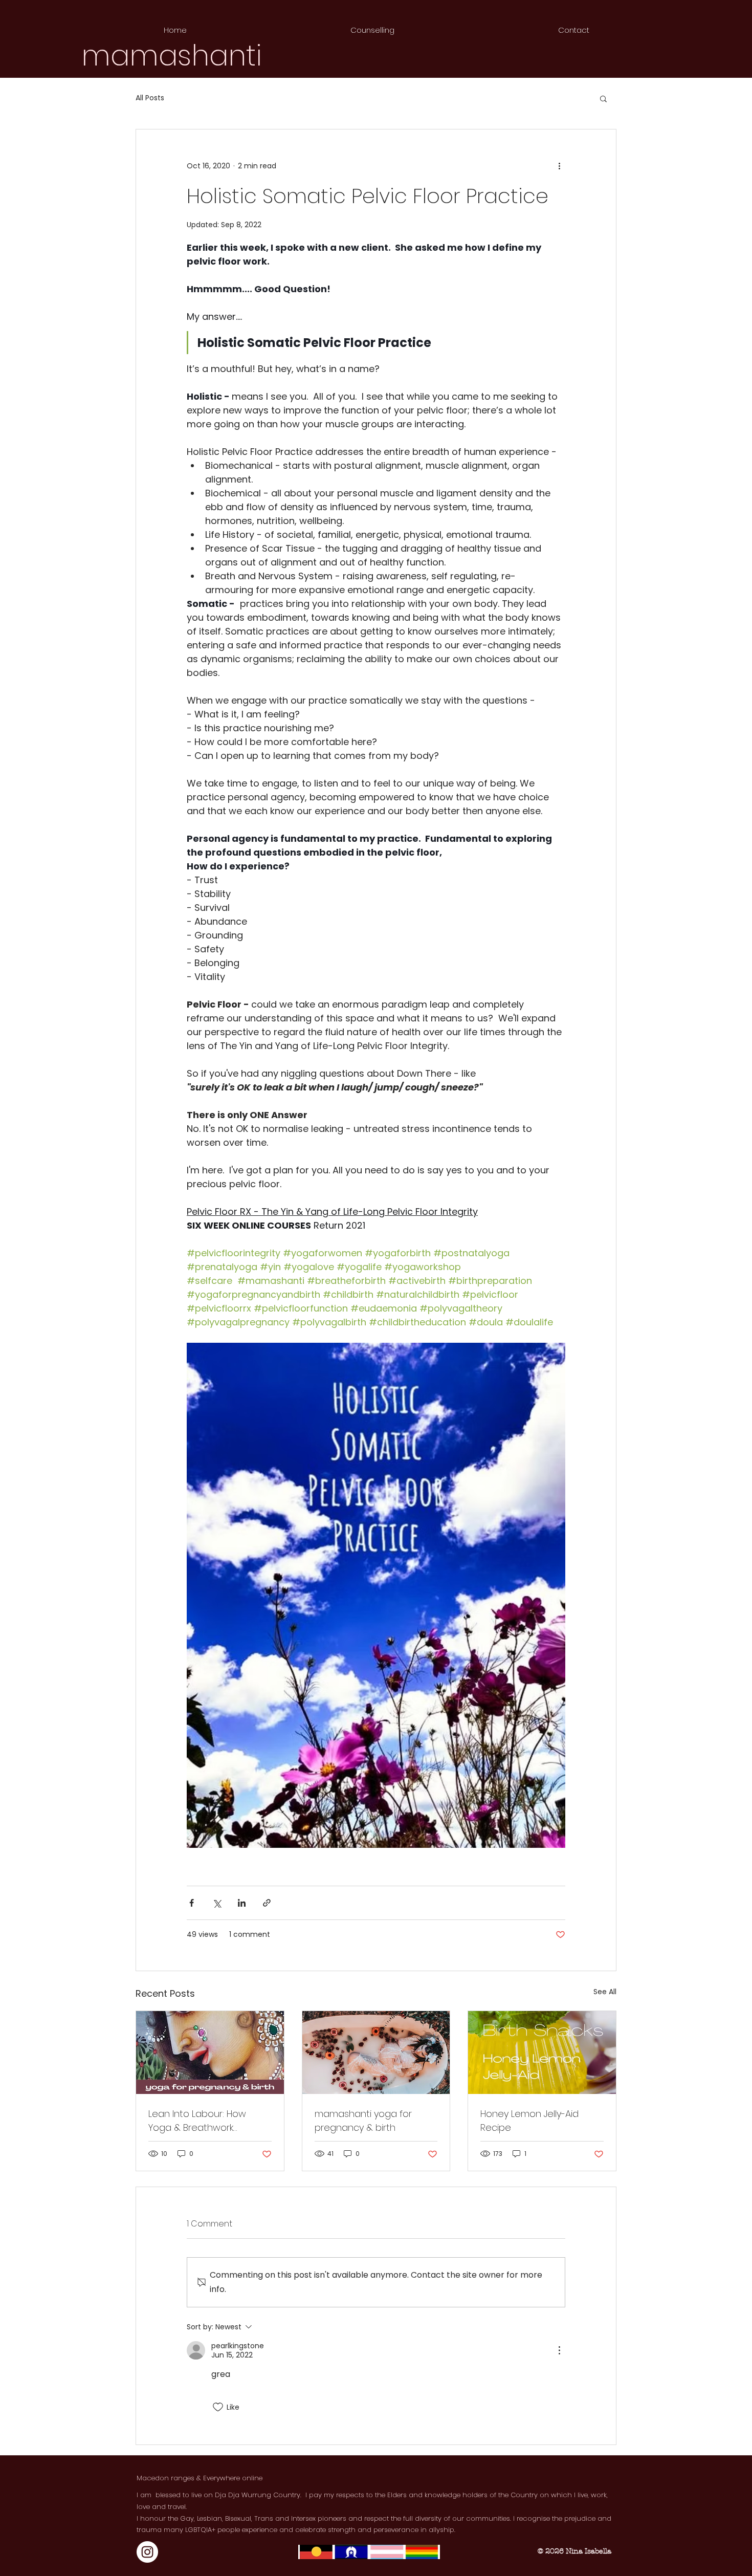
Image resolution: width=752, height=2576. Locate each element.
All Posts (150, 98)
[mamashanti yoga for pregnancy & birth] (376, 2053)
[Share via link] (267, 1903)
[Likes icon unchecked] (218, 2407)
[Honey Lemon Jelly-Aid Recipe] (542, 2053)
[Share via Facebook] (192, 1903)
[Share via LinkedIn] (242, 1903)
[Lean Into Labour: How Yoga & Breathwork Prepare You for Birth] (210, 2053)
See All (605, 1992)
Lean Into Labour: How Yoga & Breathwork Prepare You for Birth (197, 2121)
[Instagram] (147, 2552)
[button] (603, 98)
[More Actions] (559, 2350)
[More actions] (559, 166)
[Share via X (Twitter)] (217, 1903)
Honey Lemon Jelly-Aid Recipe (529, 2121)
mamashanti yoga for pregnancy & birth (363, 2121)
